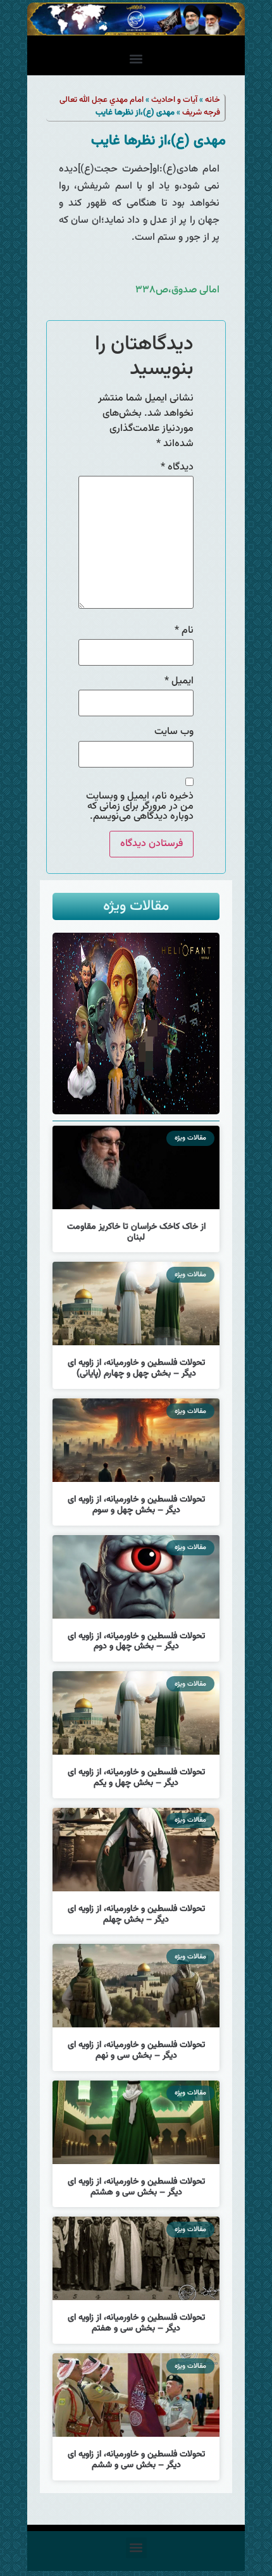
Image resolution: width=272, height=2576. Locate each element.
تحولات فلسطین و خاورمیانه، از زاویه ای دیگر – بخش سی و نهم (136, 2050)
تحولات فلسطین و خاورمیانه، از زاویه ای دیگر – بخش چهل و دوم (136, 1642)
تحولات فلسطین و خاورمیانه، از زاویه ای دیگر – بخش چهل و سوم (136, 1505)
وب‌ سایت (174, 732)
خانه (213, 100)
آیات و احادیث (174, 100)
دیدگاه (177, 468)
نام (184, 631)
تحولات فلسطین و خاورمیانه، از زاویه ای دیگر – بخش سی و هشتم (136, 2187)
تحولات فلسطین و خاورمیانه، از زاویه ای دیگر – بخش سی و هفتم (136, 2323)
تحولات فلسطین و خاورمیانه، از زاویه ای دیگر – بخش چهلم (136, 1914)
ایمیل (179, 681)
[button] (136, 59)
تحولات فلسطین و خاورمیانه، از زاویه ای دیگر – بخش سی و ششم (136, 2460)
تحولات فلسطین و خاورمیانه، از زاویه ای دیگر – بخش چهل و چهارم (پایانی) (136, 1368)
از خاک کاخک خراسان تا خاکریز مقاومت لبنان (136, 1232)
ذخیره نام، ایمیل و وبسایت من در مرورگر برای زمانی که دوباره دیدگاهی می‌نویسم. (140, 807)
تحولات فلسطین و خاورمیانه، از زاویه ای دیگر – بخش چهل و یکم (136, 1778)
